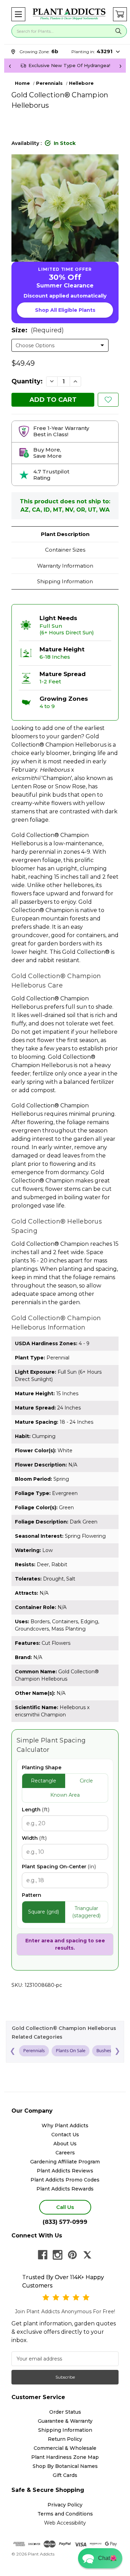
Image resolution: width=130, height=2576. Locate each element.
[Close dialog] (118, 1256)
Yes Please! (65, 1302)
